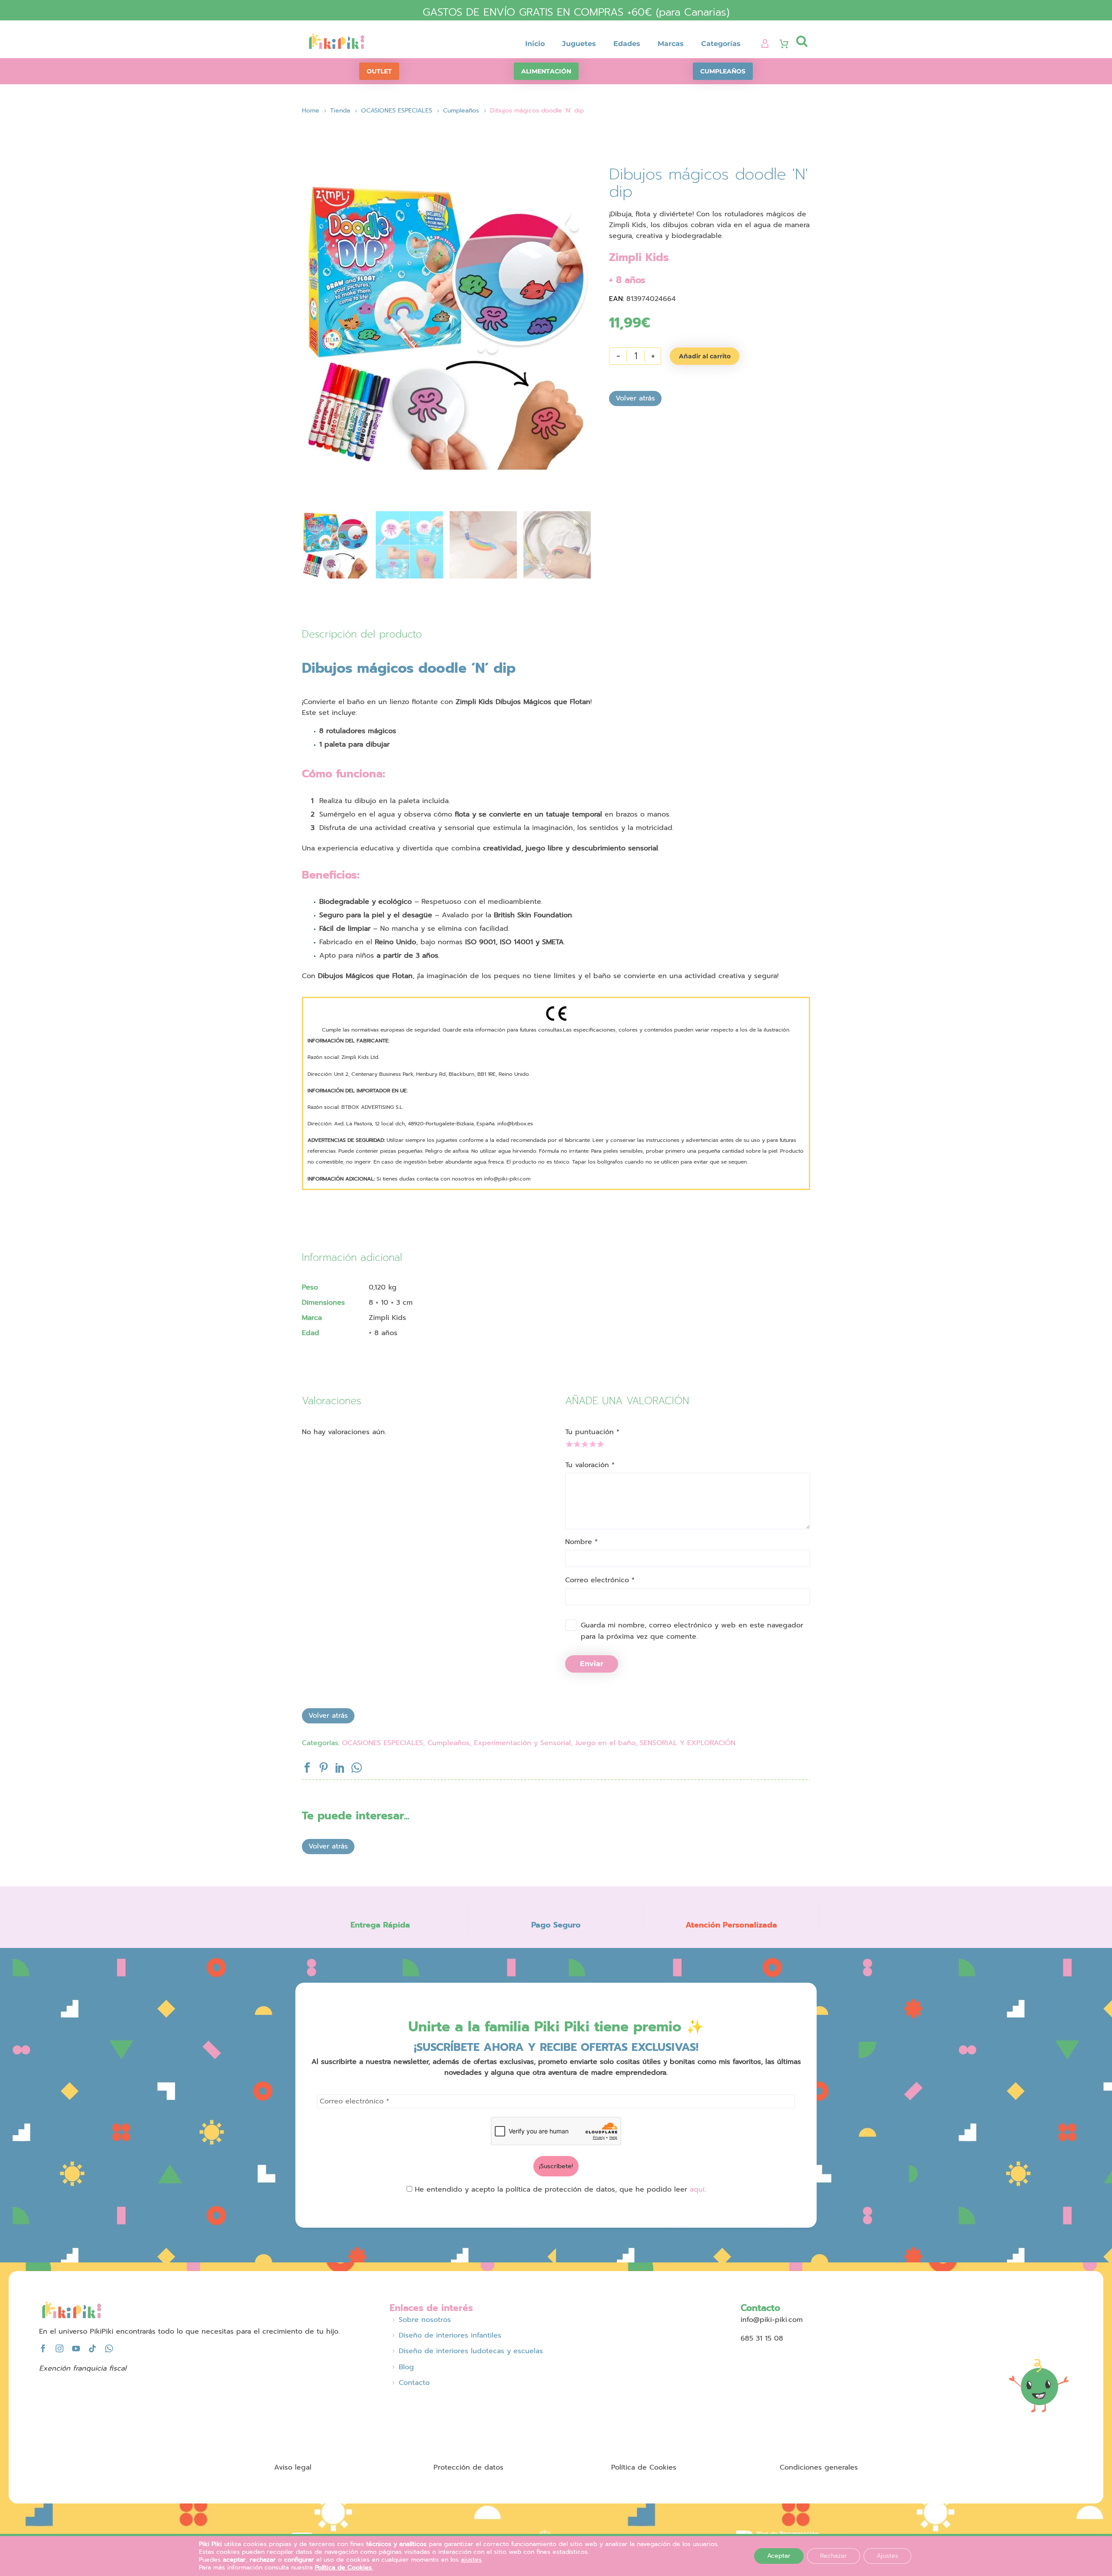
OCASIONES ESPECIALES (397, 111)
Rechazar (834, 2556)
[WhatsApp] (357, 1768)
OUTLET (379, 71)
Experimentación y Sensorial (522, 1743)
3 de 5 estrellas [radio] (584, 1443)
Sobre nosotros (425, 2320)
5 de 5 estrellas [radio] (600, 1443)
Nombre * (581, 1542)
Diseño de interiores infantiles (450, 2335)
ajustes (471, 2560)
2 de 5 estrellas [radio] (576, 1443)
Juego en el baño (605, 1743)
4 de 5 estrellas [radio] (592, 1443)
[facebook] (43, 2348)
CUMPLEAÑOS (723, 71)
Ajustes (887, 2556)
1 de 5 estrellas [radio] (568, 1443)
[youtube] (76, 2348)
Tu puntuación (592, 1432)
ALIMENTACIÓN (546, 71)
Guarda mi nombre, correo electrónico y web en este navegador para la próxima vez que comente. (692, 1631)
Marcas (671, 44)
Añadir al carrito (705, 356)
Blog (406, 2367)
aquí (697, 2189)
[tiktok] (93, 2348)
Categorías (721, 44)
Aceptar (779, 2556)
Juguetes (579, 44)
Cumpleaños (461, 111)
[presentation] (313, 324)
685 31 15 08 (762, 2338)
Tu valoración (590, 1465)
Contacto (414, 2383)
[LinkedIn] (340, 1768)
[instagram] (60, 2348)
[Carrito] (784, 44)
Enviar (592, 1664)
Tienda (340, 111)
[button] (802, 41)
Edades (627, 44)
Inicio (535, 44)
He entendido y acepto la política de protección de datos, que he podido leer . (559, 2189)
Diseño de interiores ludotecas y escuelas (471, 2351)
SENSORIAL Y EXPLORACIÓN (688, 1743)
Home (311, 111)
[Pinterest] (324, 1768)
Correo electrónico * (600, 1580)
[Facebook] (307, 1768)
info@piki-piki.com (772, 2320)
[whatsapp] (109, 2348)
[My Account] (765, 44)
